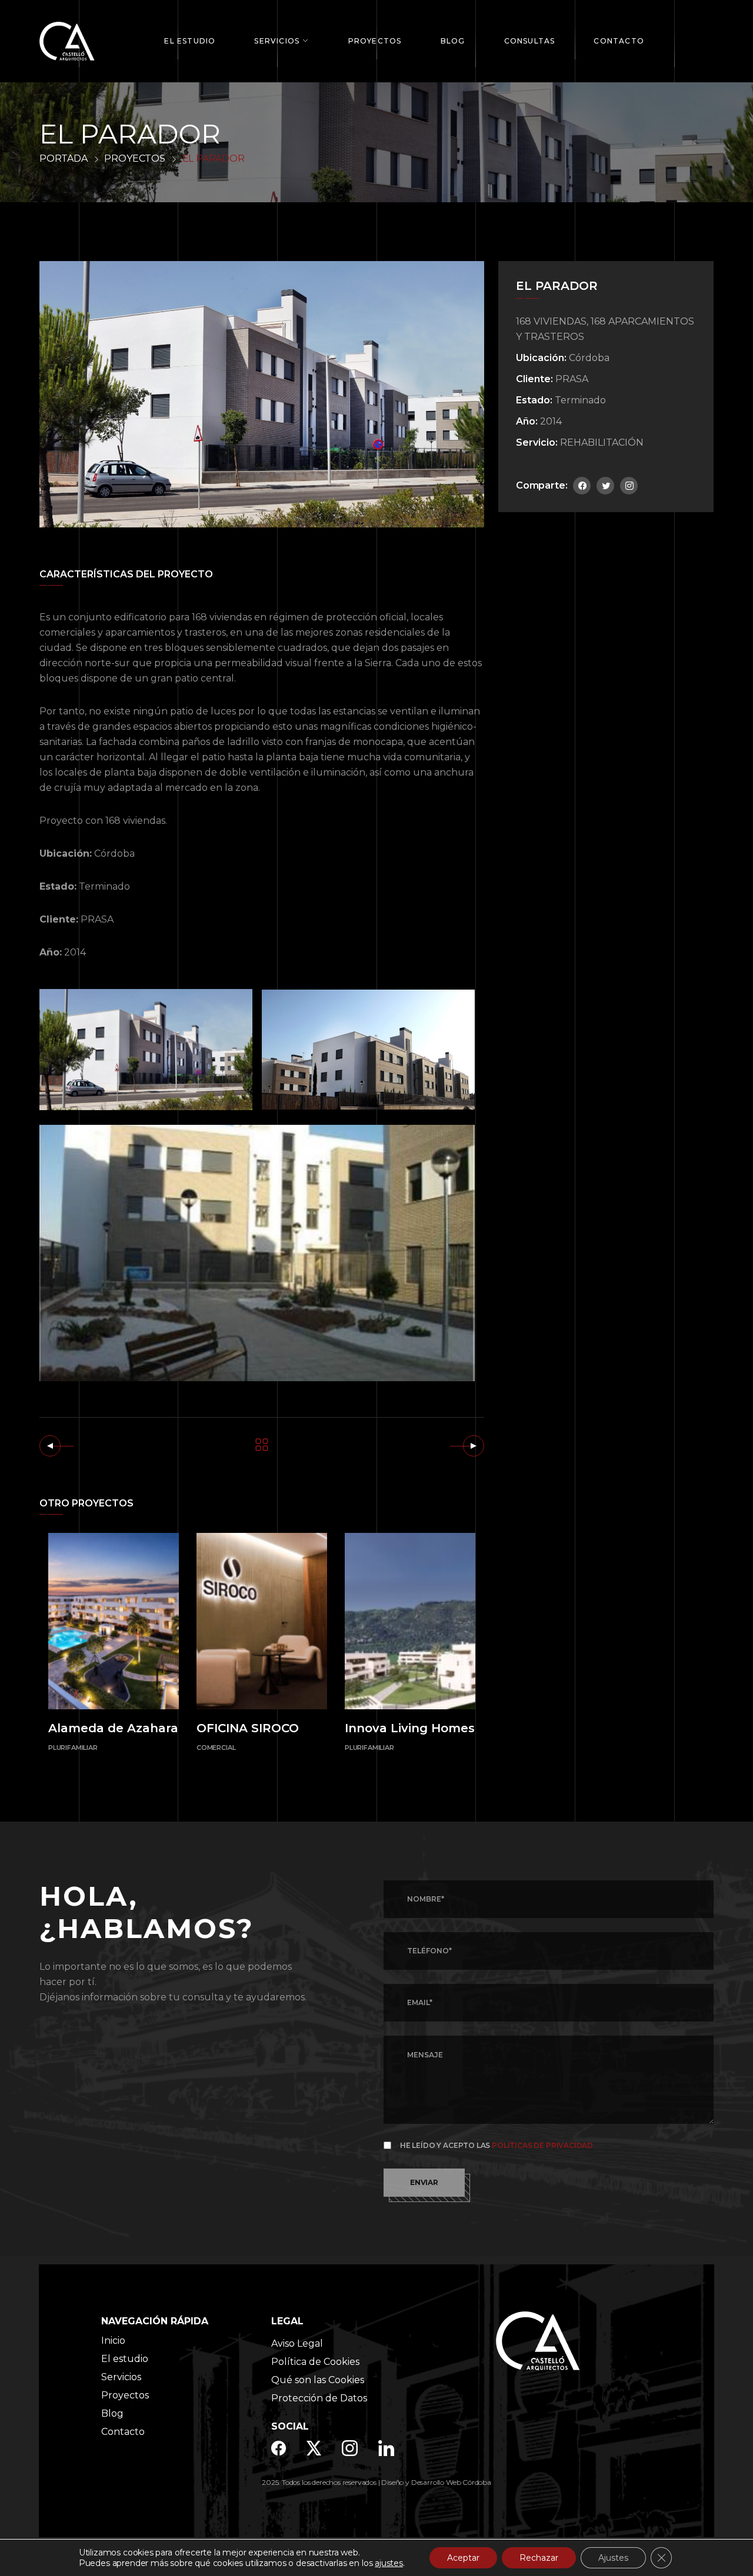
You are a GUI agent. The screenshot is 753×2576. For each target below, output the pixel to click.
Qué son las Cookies (318, 2380)
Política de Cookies (315, 2362)
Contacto (619, 41)
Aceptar (463, 2558)
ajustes (389, 2563)
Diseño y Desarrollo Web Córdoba (436, 2482)
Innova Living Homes (410, 1728)
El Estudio (190, 41)
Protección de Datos (319, 2398)
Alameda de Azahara (113, 1728)
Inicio (113, 2341)
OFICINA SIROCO (248, 1728)
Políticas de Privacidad (542, 2145)
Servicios (277, 41)
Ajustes (613, 2558)
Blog (453, 41)
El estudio (125, 2359)
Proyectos (375, 41)
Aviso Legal (297, 2343)
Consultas (530, 41)
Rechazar (539, 2558)
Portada (64, 158)
